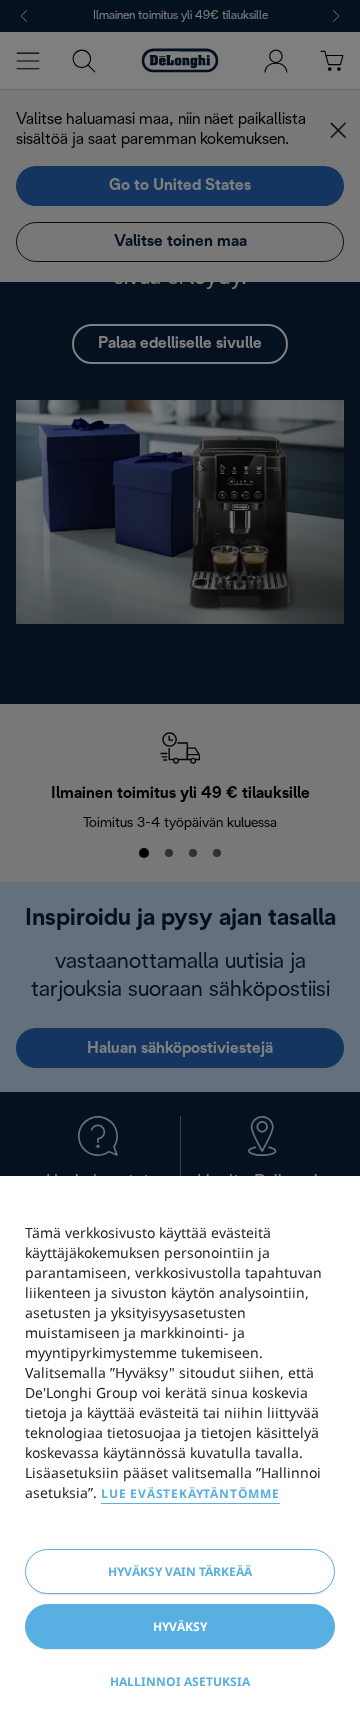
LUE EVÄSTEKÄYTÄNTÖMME (190, 1493)
